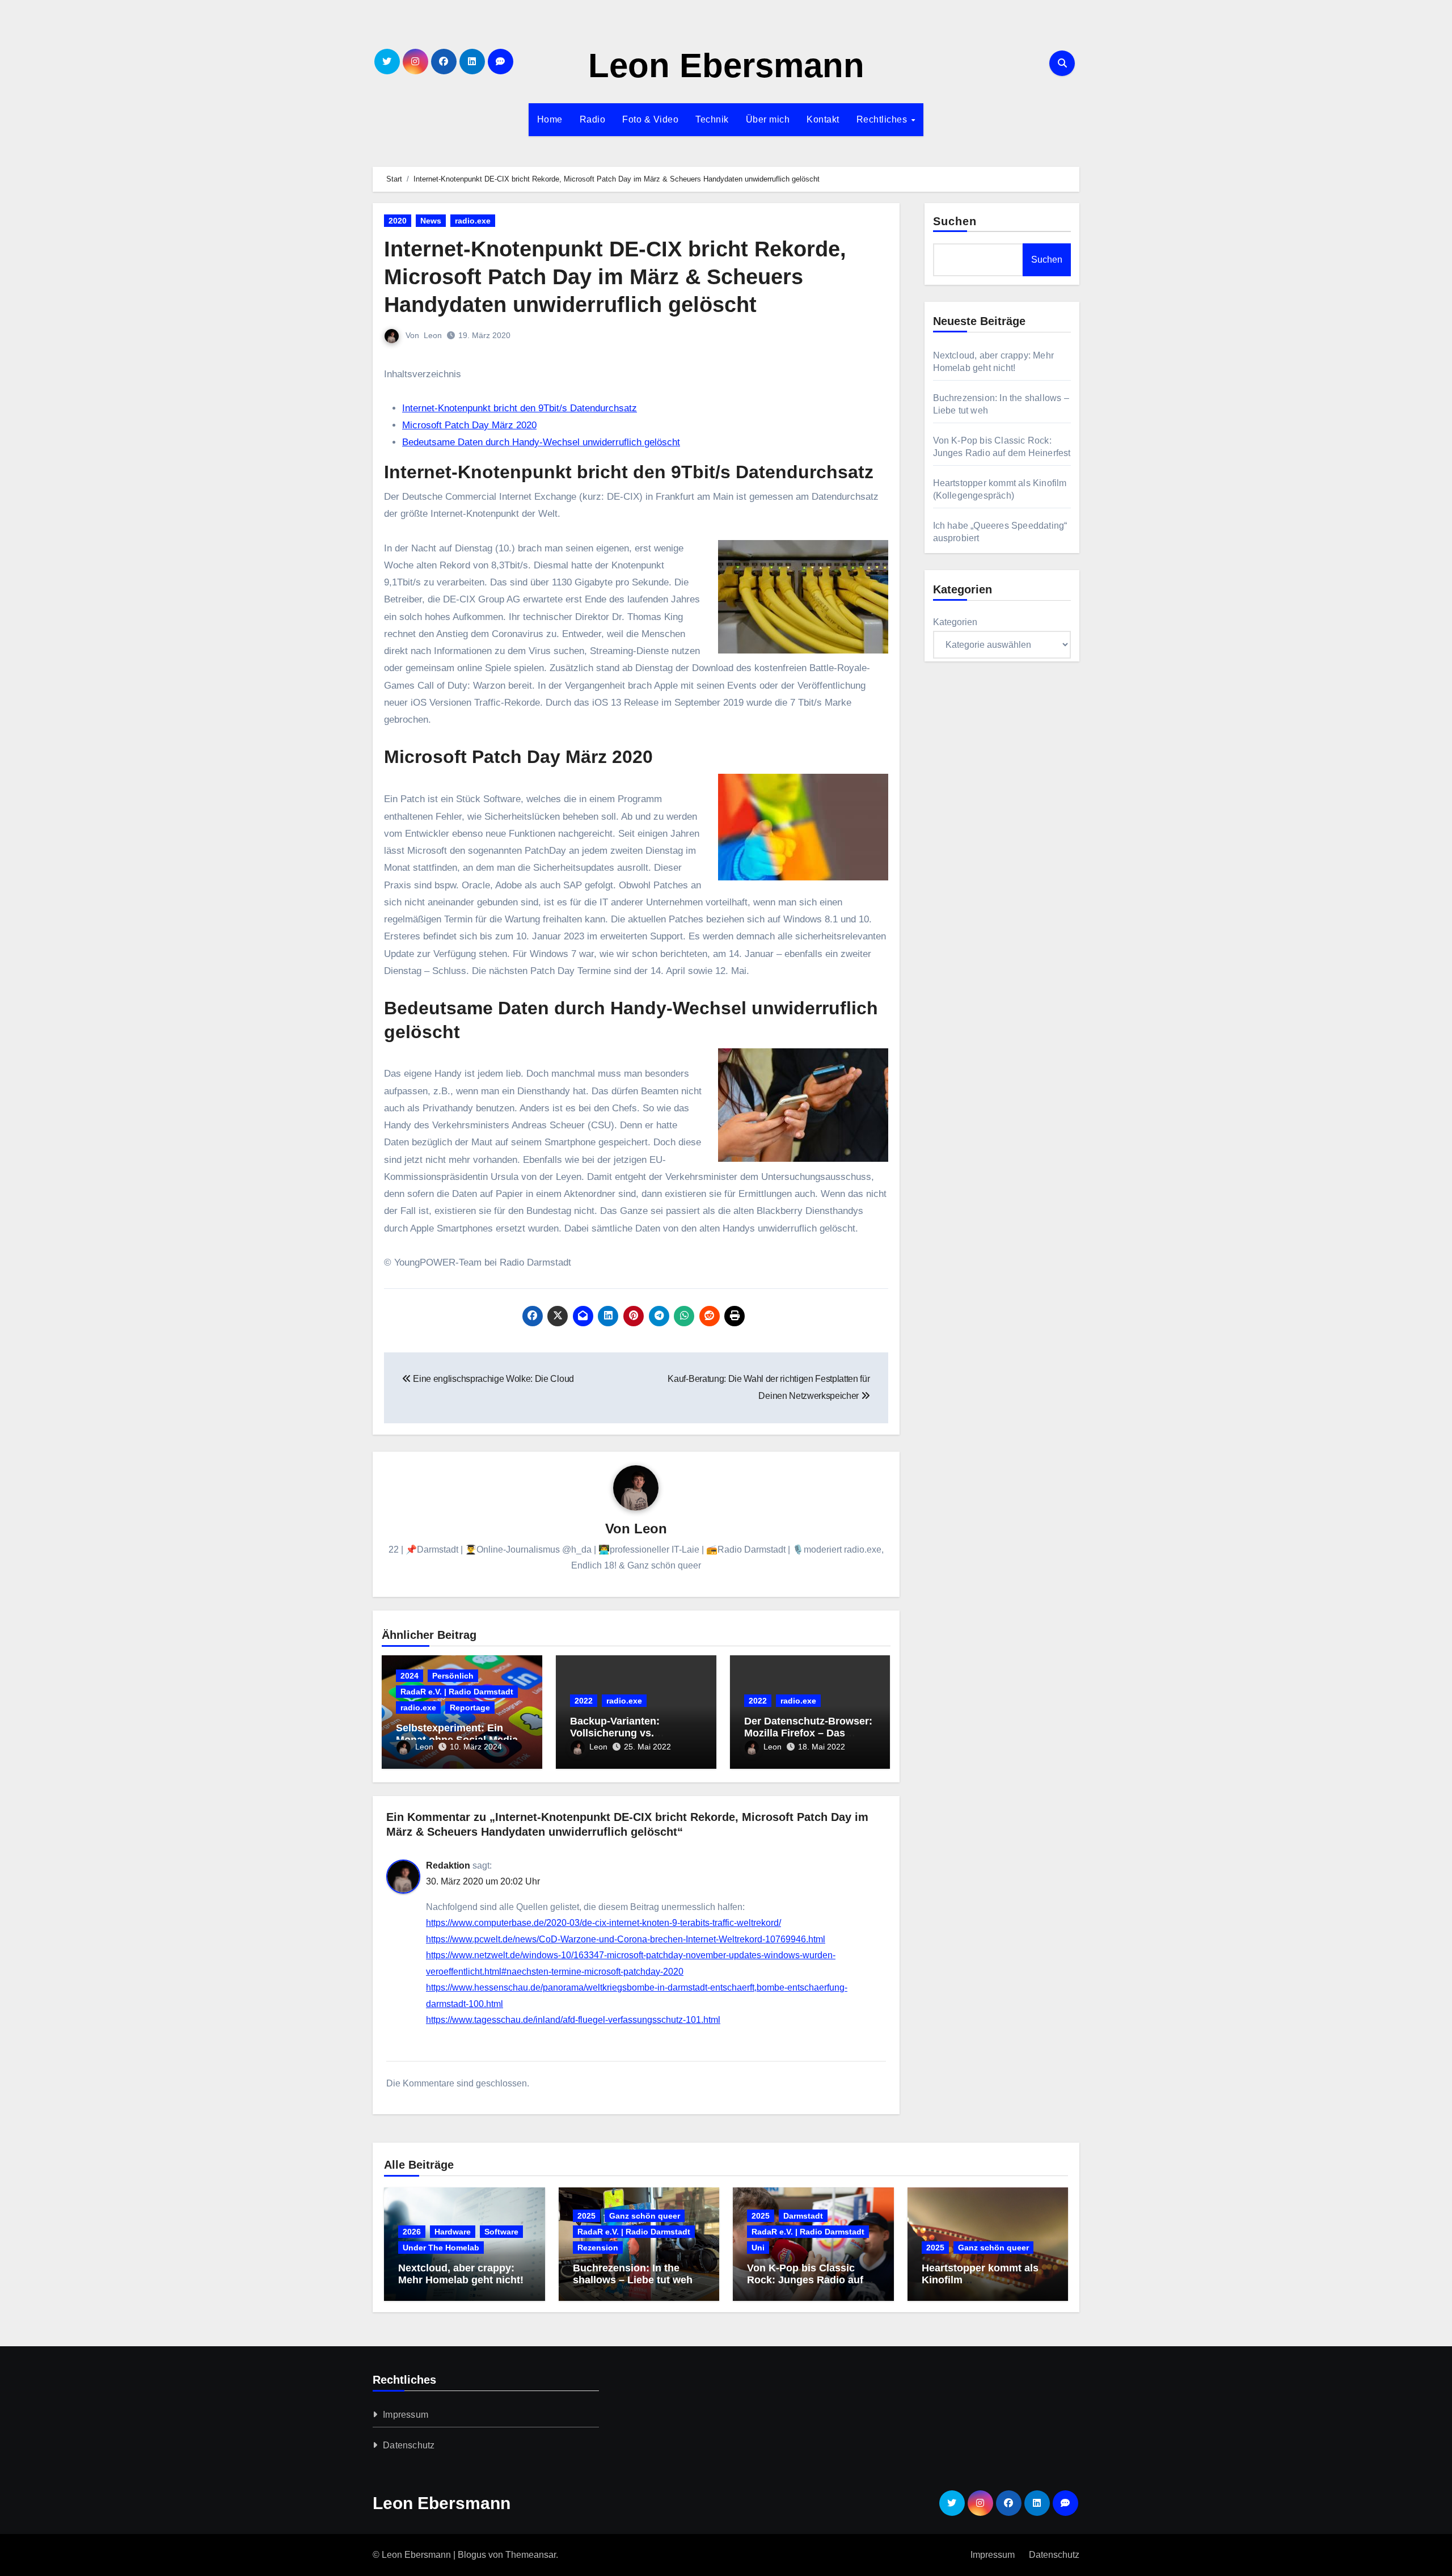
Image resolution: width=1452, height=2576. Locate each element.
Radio (593, 119)
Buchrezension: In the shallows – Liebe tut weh (633, 2274)
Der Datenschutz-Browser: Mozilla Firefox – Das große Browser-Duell (808, 1733)
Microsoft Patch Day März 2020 (469, 425)
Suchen (955, 221)
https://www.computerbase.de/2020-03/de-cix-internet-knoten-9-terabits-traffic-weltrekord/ (603, 1923)
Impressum (406, 2415)
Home (550, 119)
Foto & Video (650, 119)
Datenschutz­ (409, 2445)
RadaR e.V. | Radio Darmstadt (457, 1692)
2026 (412, 2232)
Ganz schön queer (645, 2216)
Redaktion (448, 1865)
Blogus (472, 2555)
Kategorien (955, 622)
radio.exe (473, 221)
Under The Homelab (441, 2248)
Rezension (598, 2248)
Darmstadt (803, 2216)
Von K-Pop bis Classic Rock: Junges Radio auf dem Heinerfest (805, 2280)
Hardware (453, 2232)
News (431, 221)
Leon (433, 335)
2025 (586, 2216)
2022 (584, 1701)
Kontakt (823, 119)
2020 (398, 221)
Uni (758, 2248)
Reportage (470, 1708)
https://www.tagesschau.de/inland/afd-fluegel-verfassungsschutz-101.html (573, 2020)
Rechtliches (883, 119)
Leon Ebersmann (726, 66)
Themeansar (531, 2555)
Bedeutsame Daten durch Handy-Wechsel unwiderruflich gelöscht (541, 442)
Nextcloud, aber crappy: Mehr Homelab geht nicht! (461, 2274)
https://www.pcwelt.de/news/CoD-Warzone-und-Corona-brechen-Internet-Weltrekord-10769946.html (626, 1939)
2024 (410, 1676)
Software (501, 2232)
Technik (712, 119)
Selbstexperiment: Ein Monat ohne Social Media (457, 1734)
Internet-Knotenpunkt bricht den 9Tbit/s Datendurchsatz (520, 408)
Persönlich (453, 1676)
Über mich (768, 119)
